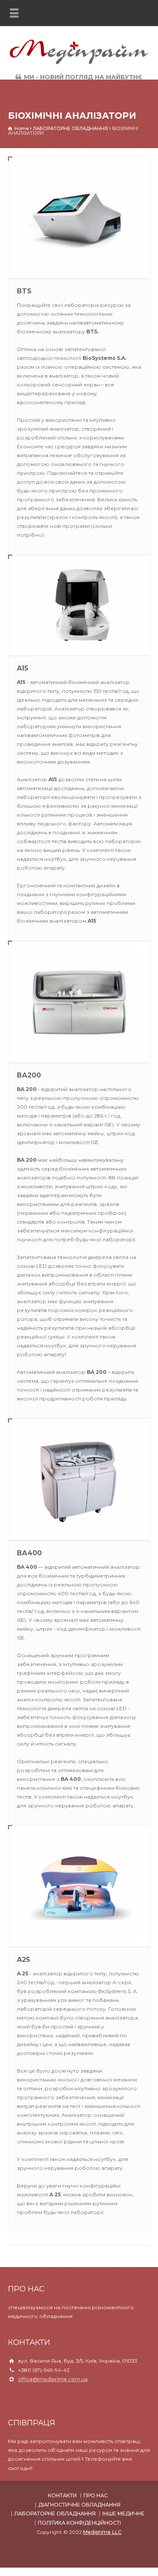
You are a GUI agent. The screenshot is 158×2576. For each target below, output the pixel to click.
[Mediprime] (79, 63)
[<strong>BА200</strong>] (79, 1002)
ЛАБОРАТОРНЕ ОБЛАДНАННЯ (55, 2513)
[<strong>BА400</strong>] (79, 1479)
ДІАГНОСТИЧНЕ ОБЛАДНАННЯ (79, 2505)
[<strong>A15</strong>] (79, 605)
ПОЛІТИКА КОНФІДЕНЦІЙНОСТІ (79, 2523)
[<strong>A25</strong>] (79, 1886)
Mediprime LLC (102, 2532)
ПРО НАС (96, 2495)
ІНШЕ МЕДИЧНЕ (123, 2513)
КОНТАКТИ (62, 2495)
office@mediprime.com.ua (53, 2379)
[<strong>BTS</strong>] (79, 217)
